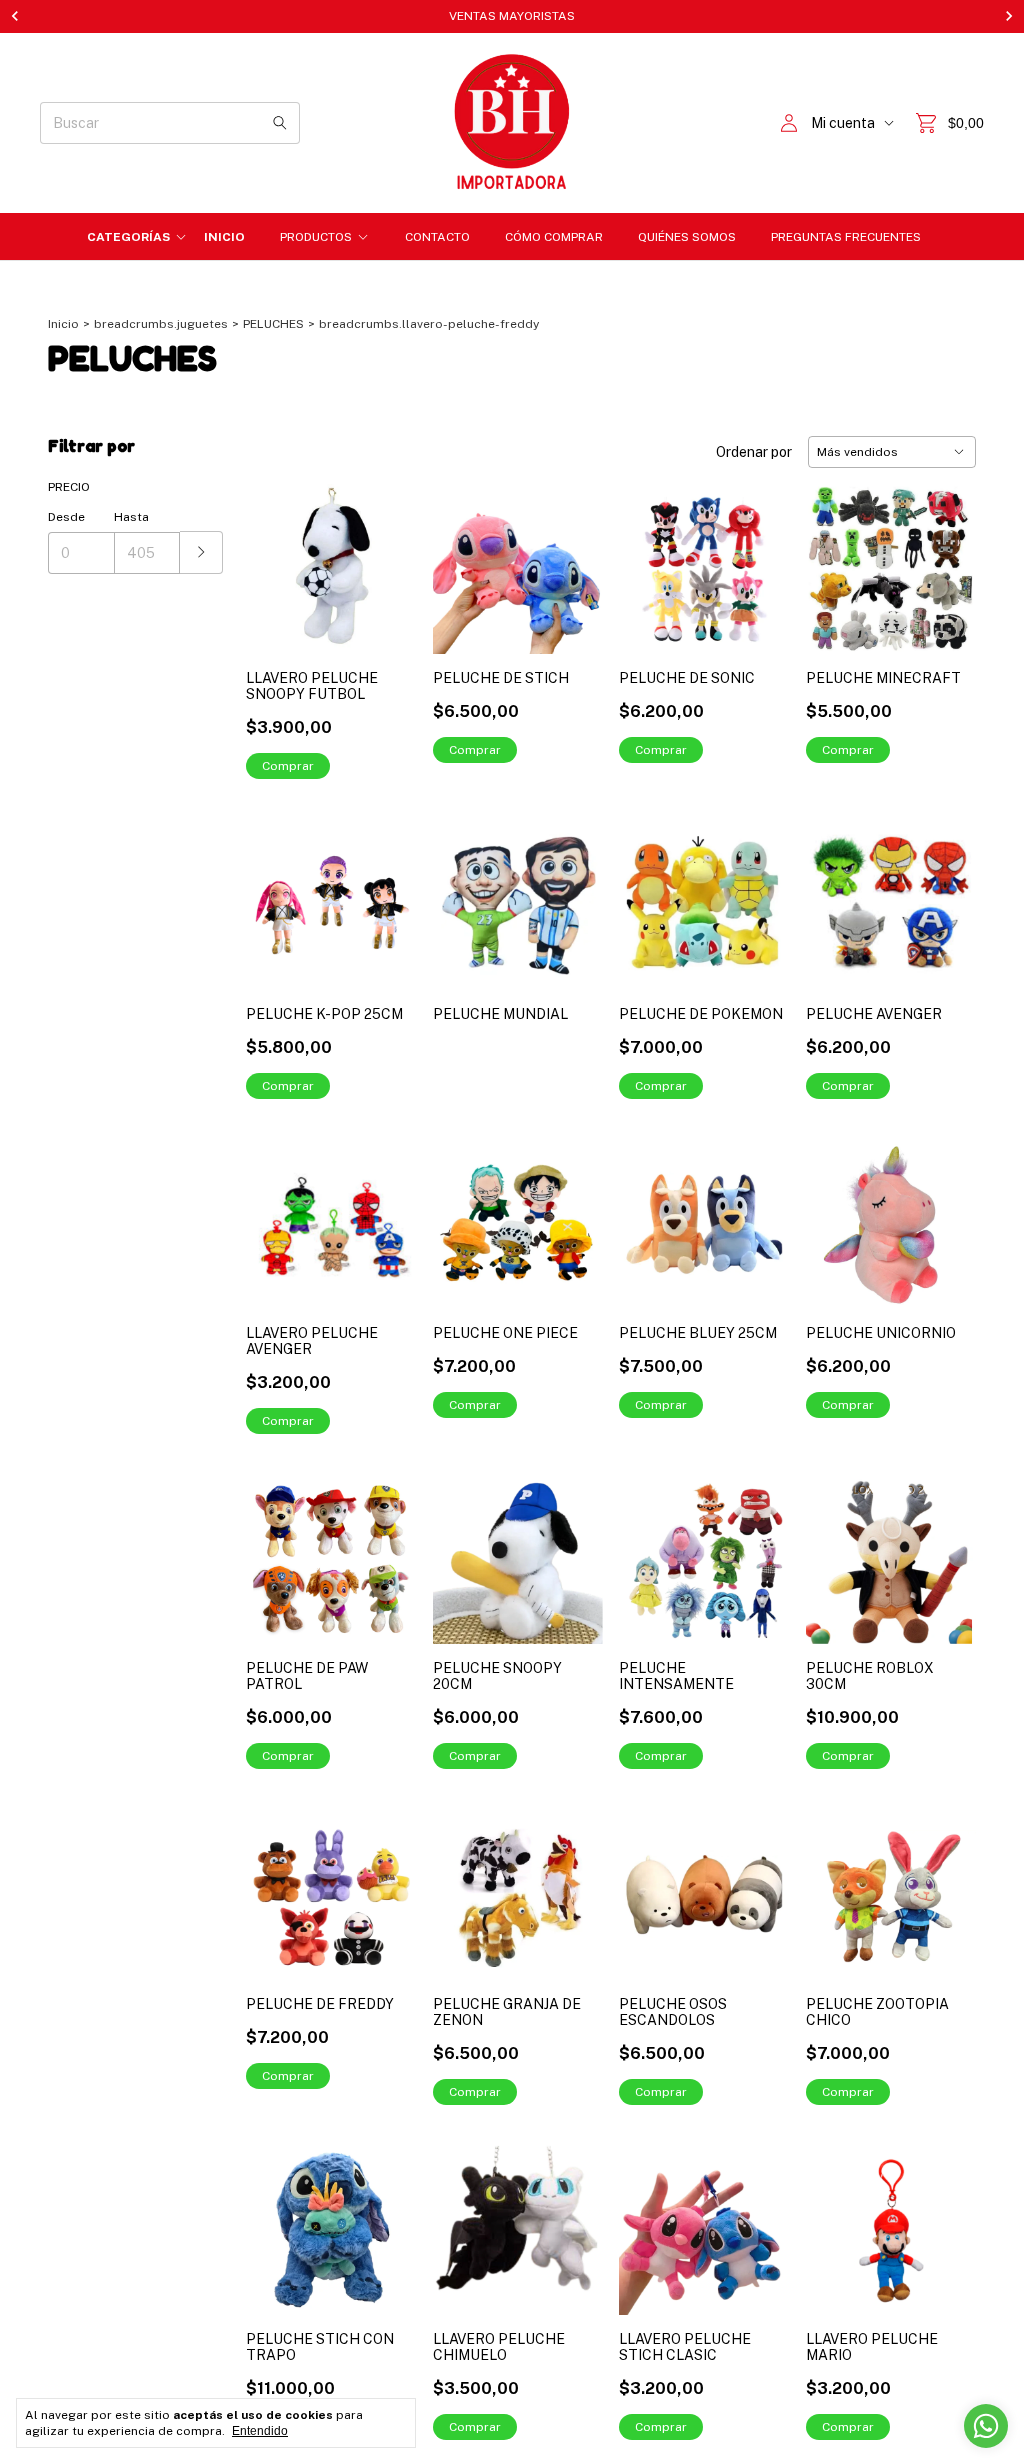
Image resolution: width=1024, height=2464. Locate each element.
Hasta (131, 517)
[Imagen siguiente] (946, 1546)
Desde (66, 517)
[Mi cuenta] (789, 123)
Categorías (128, 237)
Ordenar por (754, 452)
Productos (316, 237)
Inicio (224, 237)
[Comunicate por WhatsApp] (986, 2426)
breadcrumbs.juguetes (161, 324)
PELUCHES (273, 324)
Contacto (437, 237)
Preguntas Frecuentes (846, 237)
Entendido (260, 2431)
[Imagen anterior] (836, 1546)
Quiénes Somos (687, 237)
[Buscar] (280, 123)
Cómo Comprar (554, 237)
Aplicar (201, 552)
